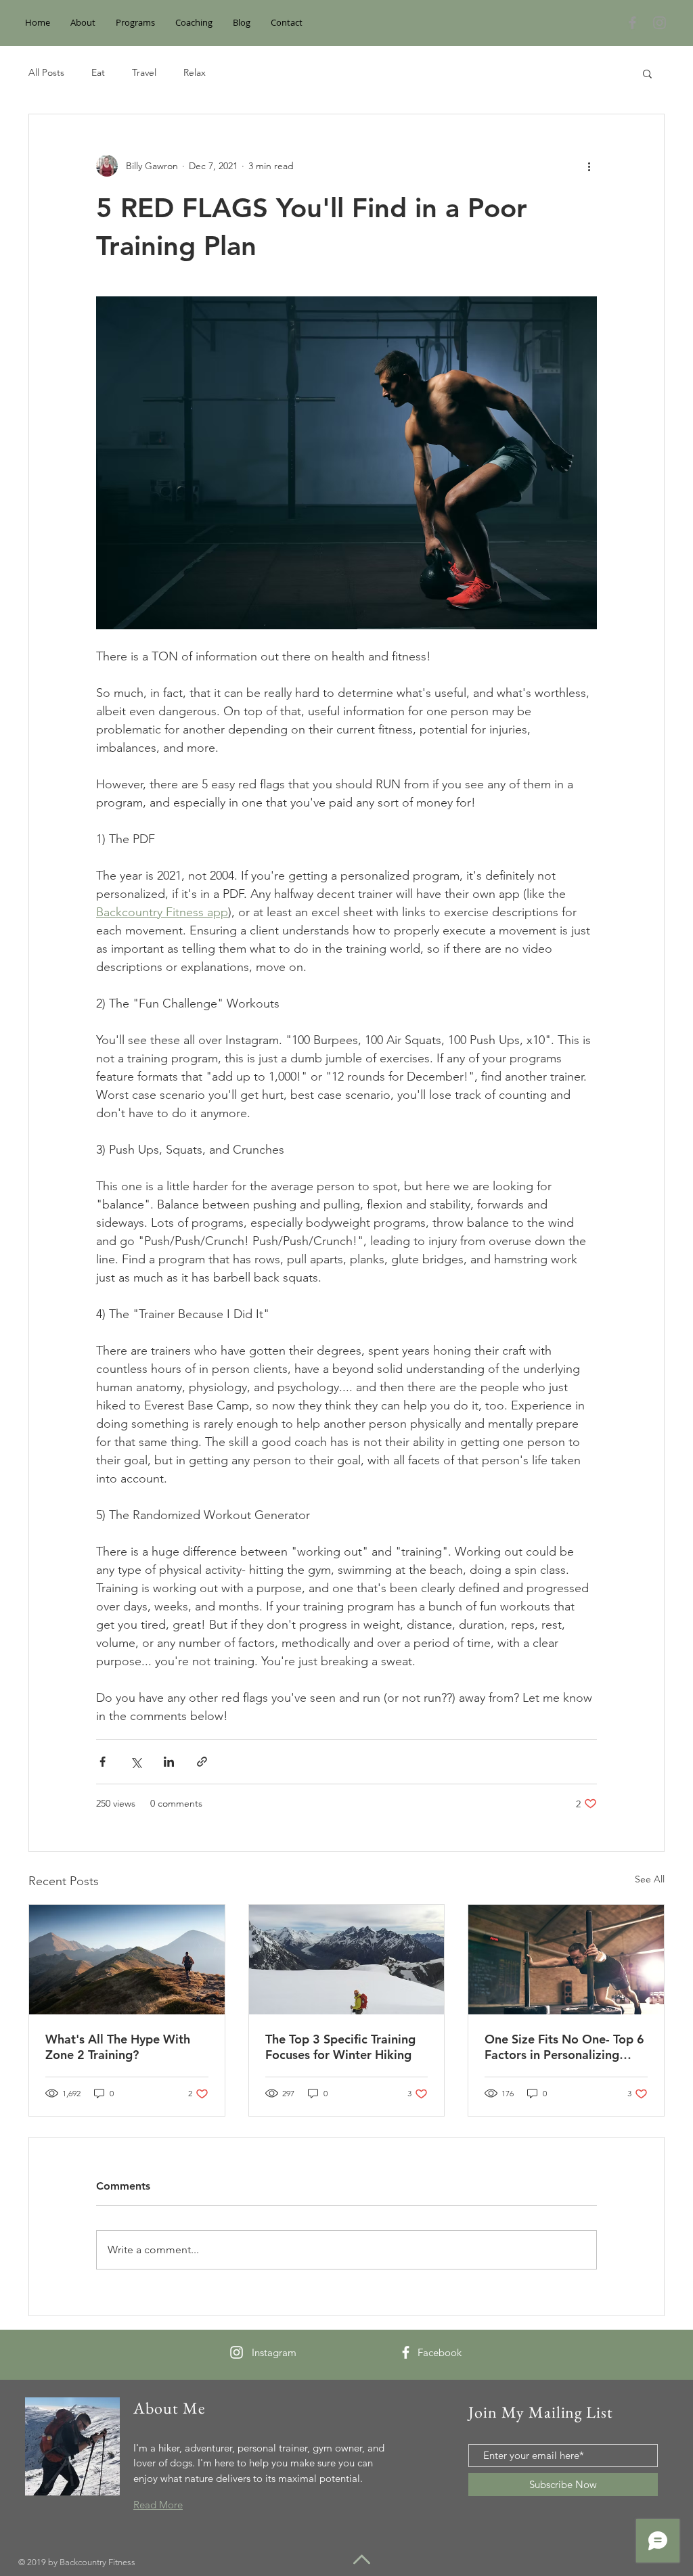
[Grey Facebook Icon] (632, 23)
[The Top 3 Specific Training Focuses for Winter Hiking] (347, 1960)
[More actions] (589, 166)
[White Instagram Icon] (237, 2352)
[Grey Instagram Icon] (660, 23)
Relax (195, 72)
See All (650, 1879)
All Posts (46, 72)
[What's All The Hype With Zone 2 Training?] (127, 1960)
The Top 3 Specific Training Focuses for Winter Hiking (340, 2047)
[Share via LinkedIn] (169, 1762)
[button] (647, 73)
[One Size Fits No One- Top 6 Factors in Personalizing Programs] (566, 1960)
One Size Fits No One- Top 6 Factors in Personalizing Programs (564, 2047)
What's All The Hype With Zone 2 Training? (118, 2047)
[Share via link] (202, 1762)
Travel (144, 72)
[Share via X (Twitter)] (136, 1762)
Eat (98, 72)
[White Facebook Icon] (406, 2352)
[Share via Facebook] (103, 1762)
